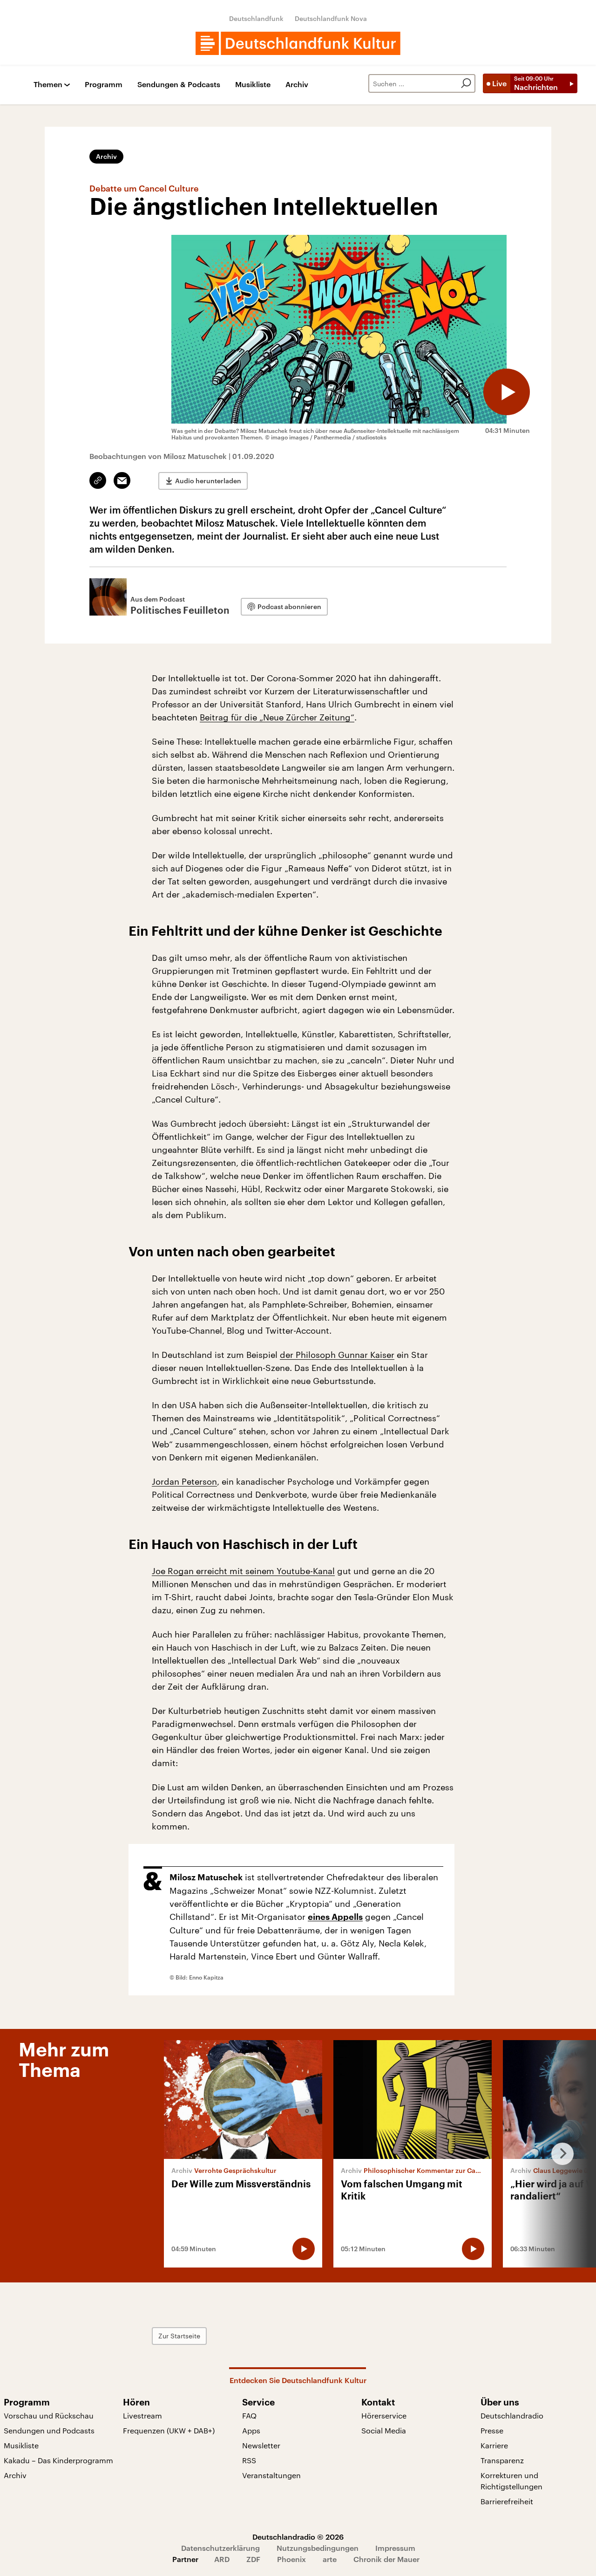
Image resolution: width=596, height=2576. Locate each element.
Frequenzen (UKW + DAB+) (169, 2430)
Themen (48, 85)
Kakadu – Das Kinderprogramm (58, 2460)
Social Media (384, 2430)
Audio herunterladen (208, 481)
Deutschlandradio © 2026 (298, 2537)
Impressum (395, 2548)
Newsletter (261, 2445)
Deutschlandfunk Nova (331, 18)
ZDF (253, 2559)
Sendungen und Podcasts (49, 2430)
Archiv (297, 85)
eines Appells (335, 1917)
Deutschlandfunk (256, 18)
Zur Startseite (179, 2336)
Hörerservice (384, 2415)
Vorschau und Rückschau (49, 2415)
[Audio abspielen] (507, 392)
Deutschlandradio (512, 2415)
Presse (492, 2430)
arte (330, 2559)
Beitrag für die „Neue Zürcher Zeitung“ (277, 717)
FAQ (249, 2415)
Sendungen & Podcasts (179, 85)
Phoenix (291, 2559)
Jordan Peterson (184, 1481)
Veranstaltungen (271, 2475)
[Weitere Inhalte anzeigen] (559, 2154)
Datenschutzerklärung (220, 2548)
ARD (222, 2559)
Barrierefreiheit (507, 2501)
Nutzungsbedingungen (318, 2548)
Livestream (142, 2415)
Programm (104, 85)
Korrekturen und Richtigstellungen (511, 2481)
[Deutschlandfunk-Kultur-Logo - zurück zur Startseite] (298, 43)
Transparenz (502, 2460)
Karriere (494, 2445)
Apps (251, 2430)
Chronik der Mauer (386, 2559)
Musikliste (253, 85)
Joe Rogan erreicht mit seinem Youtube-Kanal (243, 1571)
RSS (249, 2460)
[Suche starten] (466, 83)
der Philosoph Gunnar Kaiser (337, 1355)
